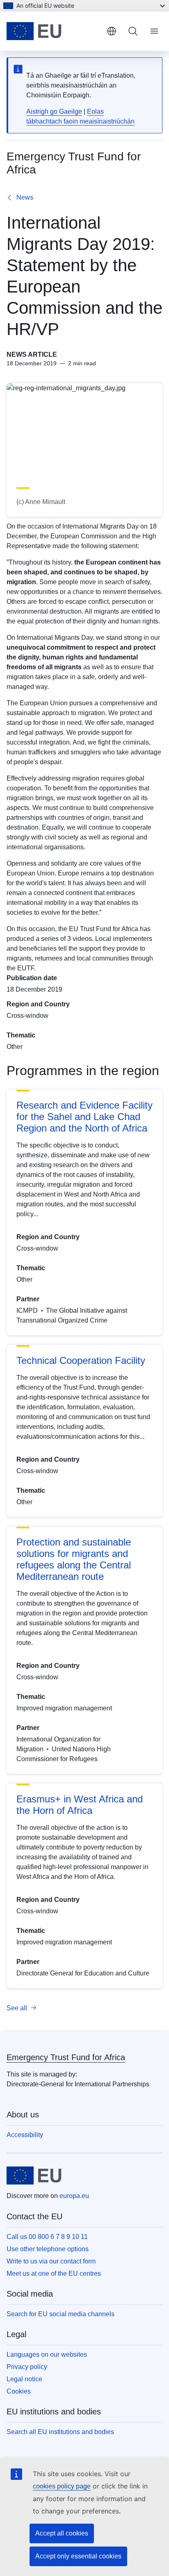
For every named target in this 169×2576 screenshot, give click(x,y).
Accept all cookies (62, 2533)
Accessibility (25, 2135)
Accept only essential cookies (78, 2556)
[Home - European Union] (53, 31)
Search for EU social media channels (61, 2314)
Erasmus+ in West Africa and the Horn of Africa (80, 1805)
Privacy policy (27, 2367)
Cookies (19, 2391)
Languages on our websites (47, 2354)
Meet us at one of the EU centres (54, 2273)
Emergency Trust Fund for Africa (66, 2057)
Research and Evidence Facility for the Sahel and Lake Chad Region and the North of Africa (84, 1117)
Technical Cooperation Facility (81, 1360)
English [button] (112, 31)
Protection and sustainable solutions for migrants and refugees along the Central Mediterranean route (74, 1559)
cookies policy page (62, 2486)
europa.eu (74, 2196)
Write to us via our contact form (51, 2261)
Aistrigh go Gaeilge (54, 111)
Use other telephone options (48, 2249)
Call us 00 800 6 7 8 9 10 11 (47, 2237)
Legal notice (24, 2379)
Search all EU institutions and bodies (60, 2432)
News (25, 197)
